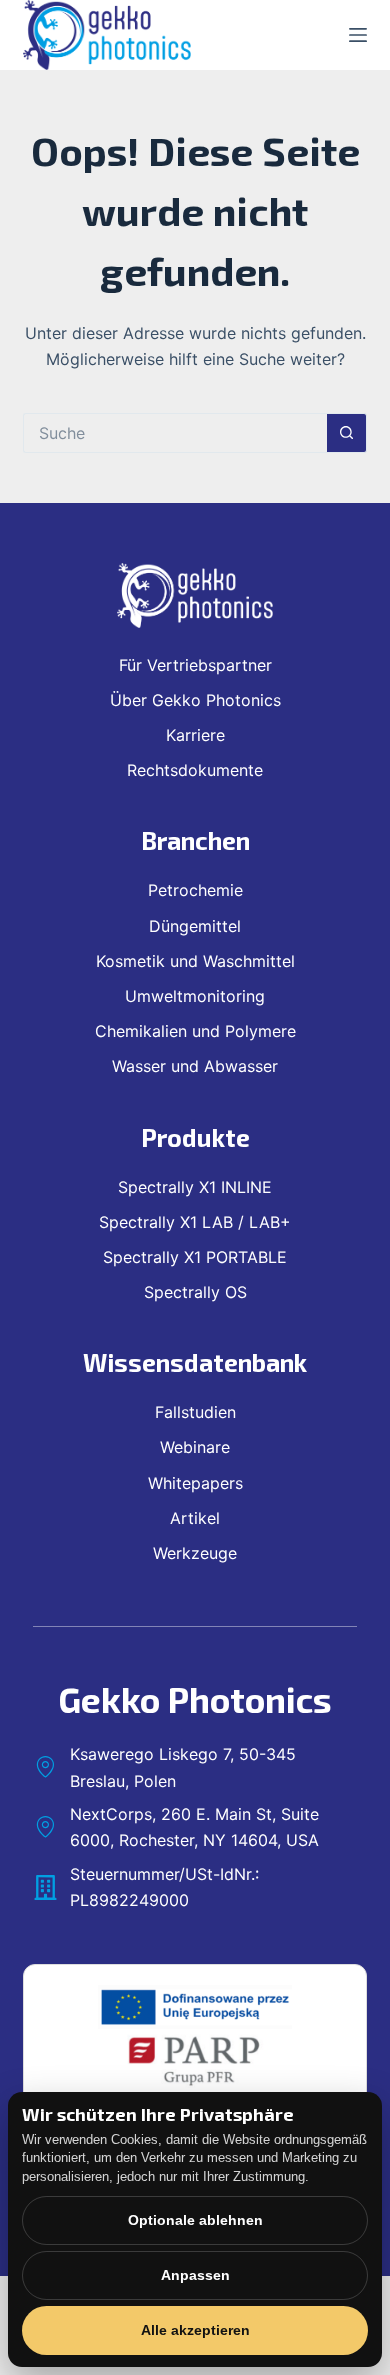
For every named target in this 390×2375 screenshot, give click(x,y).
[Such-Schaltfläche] (347, 433)
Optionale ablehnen (195, 2220)
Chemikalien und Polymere (195, 1031)
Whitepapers (195, 1483)
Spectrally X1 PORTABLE (195, 1257)
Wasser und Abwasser (195, 1066)
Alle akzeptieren (195, 2330)
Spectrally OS (195, 1292)
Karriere (195, 735)
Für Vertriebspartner (195, 665)
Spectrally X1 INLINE (195, 1187)
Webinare (195, 1447)
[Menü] (358, 35)
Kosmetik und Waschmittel (195, 961)
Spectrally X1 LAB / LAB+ (195, 1222)
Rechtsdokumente (195, 770)
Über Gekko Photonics (195, 700)
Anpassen (195, 2275)
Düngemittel (195, 926)
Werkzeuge (195, 1553)
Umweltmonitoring (195, 996)
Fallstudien (195, 1412)
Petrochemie (195, 890)
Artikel (195, 1518)
